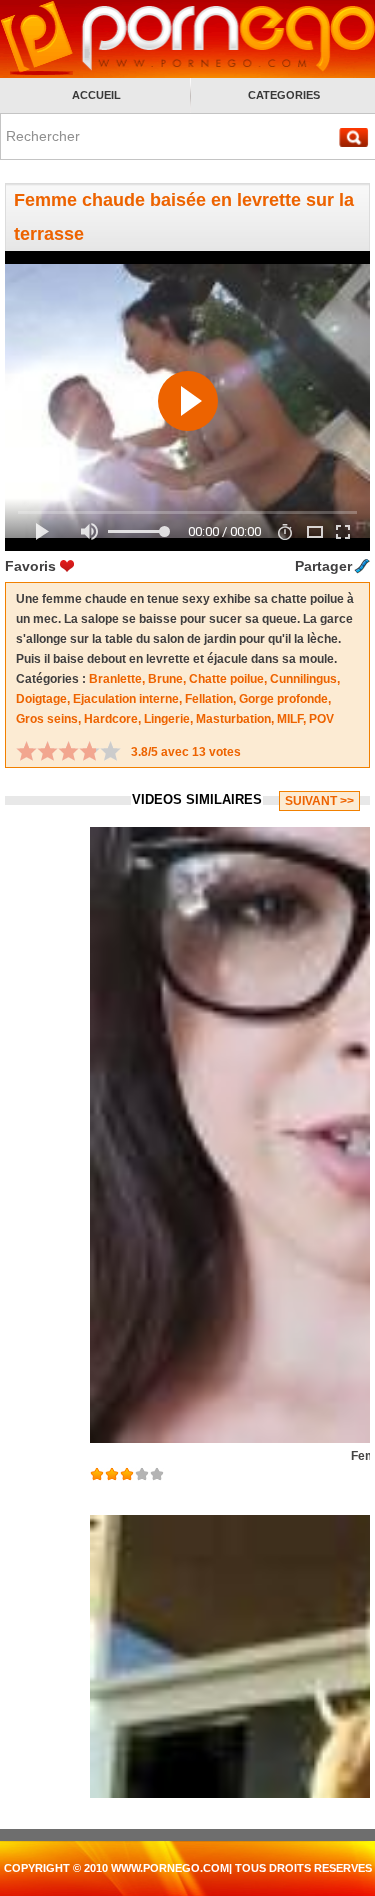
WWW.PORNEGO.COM (170, 1868)
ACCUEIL (96, 95)
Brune (165, 679)
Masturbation (233, 719)
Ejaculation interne (126, 699)
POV (321, 719)
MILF (290, 719)
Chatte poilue (226, 679)
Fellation (209, 699)
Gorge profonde (283, 699)
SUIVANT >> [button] (319, 801)
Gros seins (47, 719)
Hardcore (111, 719)
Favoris (30, 566)
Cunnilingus (303, 679)
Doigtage (41, 699)
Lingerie (167, 719)
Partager (323, 566)
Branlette (115, 679)
